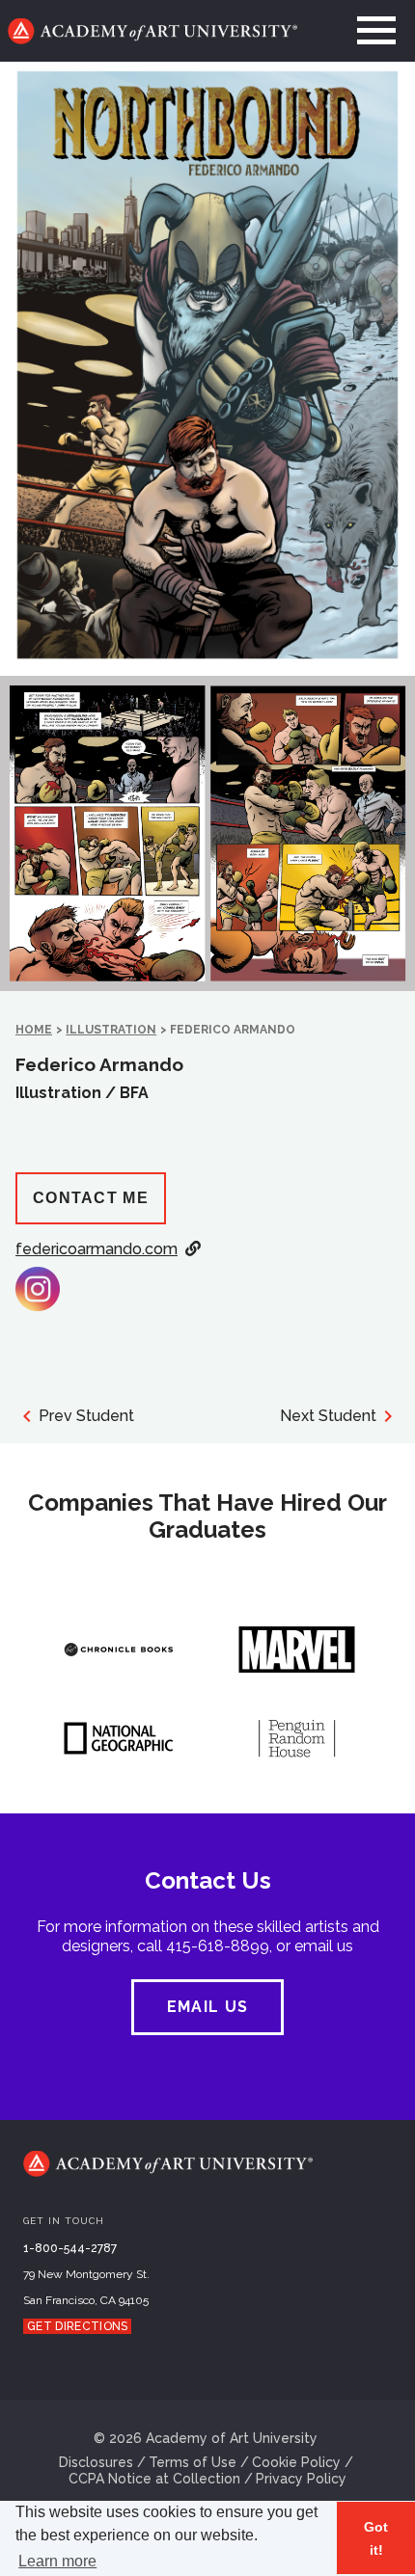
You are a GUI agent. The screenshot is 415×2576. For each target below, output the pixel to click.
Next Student (328, 1416)
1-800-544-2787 (70, 2248)
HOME (34, 1030)
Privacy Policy (301, 2479)
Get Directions (77, 2326)
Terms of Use (193, 2462)
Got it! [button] (376, 2538)
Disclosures (96, 2462)
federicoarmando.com (97, 1249)
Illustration (111, 1030)
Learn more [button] (57, 2561)
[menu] (376, 31)
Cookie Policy (296, 2462)
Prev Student (86, 1416)
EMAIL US (207, 2007)
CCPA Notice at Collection (154, 2479)
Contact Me (91, 1198)
